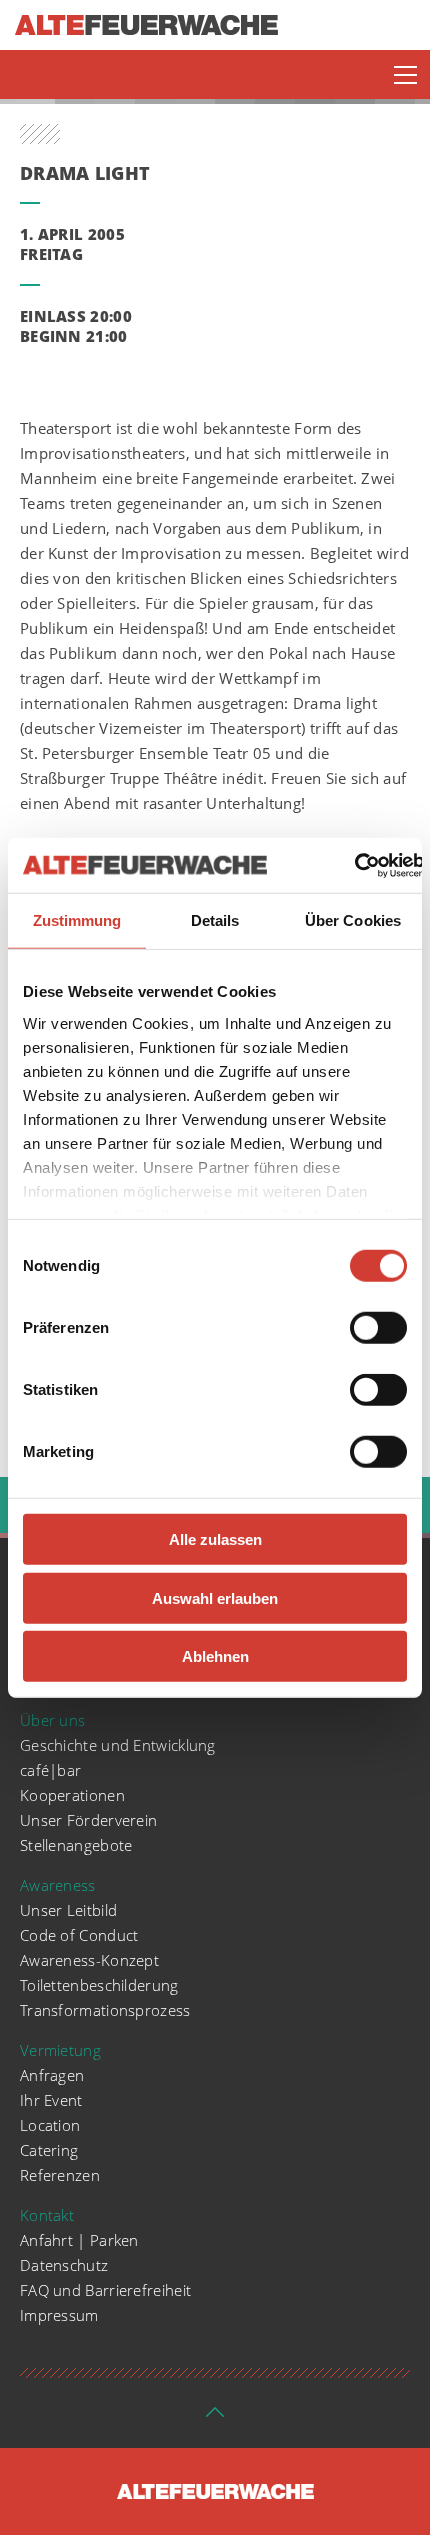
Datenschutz (64, 2265)
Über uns (52, 1720)
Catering (49, 2150)
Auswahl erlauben (215, 1597)
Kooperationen (72, 1795)
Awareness (58, 1885)
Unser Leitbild (68, 1910)
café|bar (50, 1770)
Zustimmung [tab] (77, 920)
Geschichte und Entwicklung (118, 1745)
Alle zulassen (215, 1539)
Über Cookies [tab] (353, 920)
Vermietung (60, 2050)
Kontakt (47, 2215)
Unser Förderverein (88, 1820)
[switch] (378, 1328)
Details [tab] (215, 920)
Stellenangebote (76, 1845)
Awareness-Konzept (89, 1960)
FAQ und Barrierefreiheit (105, 2290)
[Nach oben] (215, 2418)
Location (50, 2125)
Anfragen (52, 2075)
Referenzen (60, 2175)
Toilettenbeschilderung (99, 1985)
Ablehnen (215, 1656)
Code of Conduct (79, 1935)
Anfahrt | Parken (79, 2240)
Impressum (59, 2315)
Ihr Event (51, 2100)
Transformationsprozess (105, 2010)
